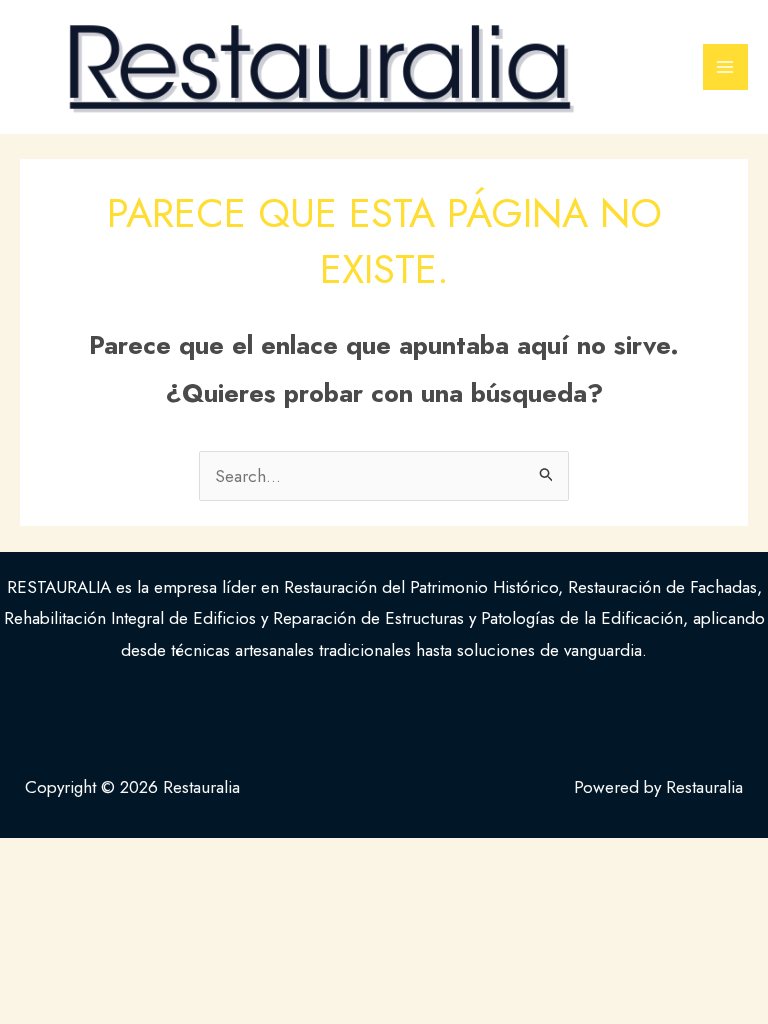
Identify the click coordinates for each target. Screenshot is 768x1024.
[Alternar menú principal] (726, 67)
